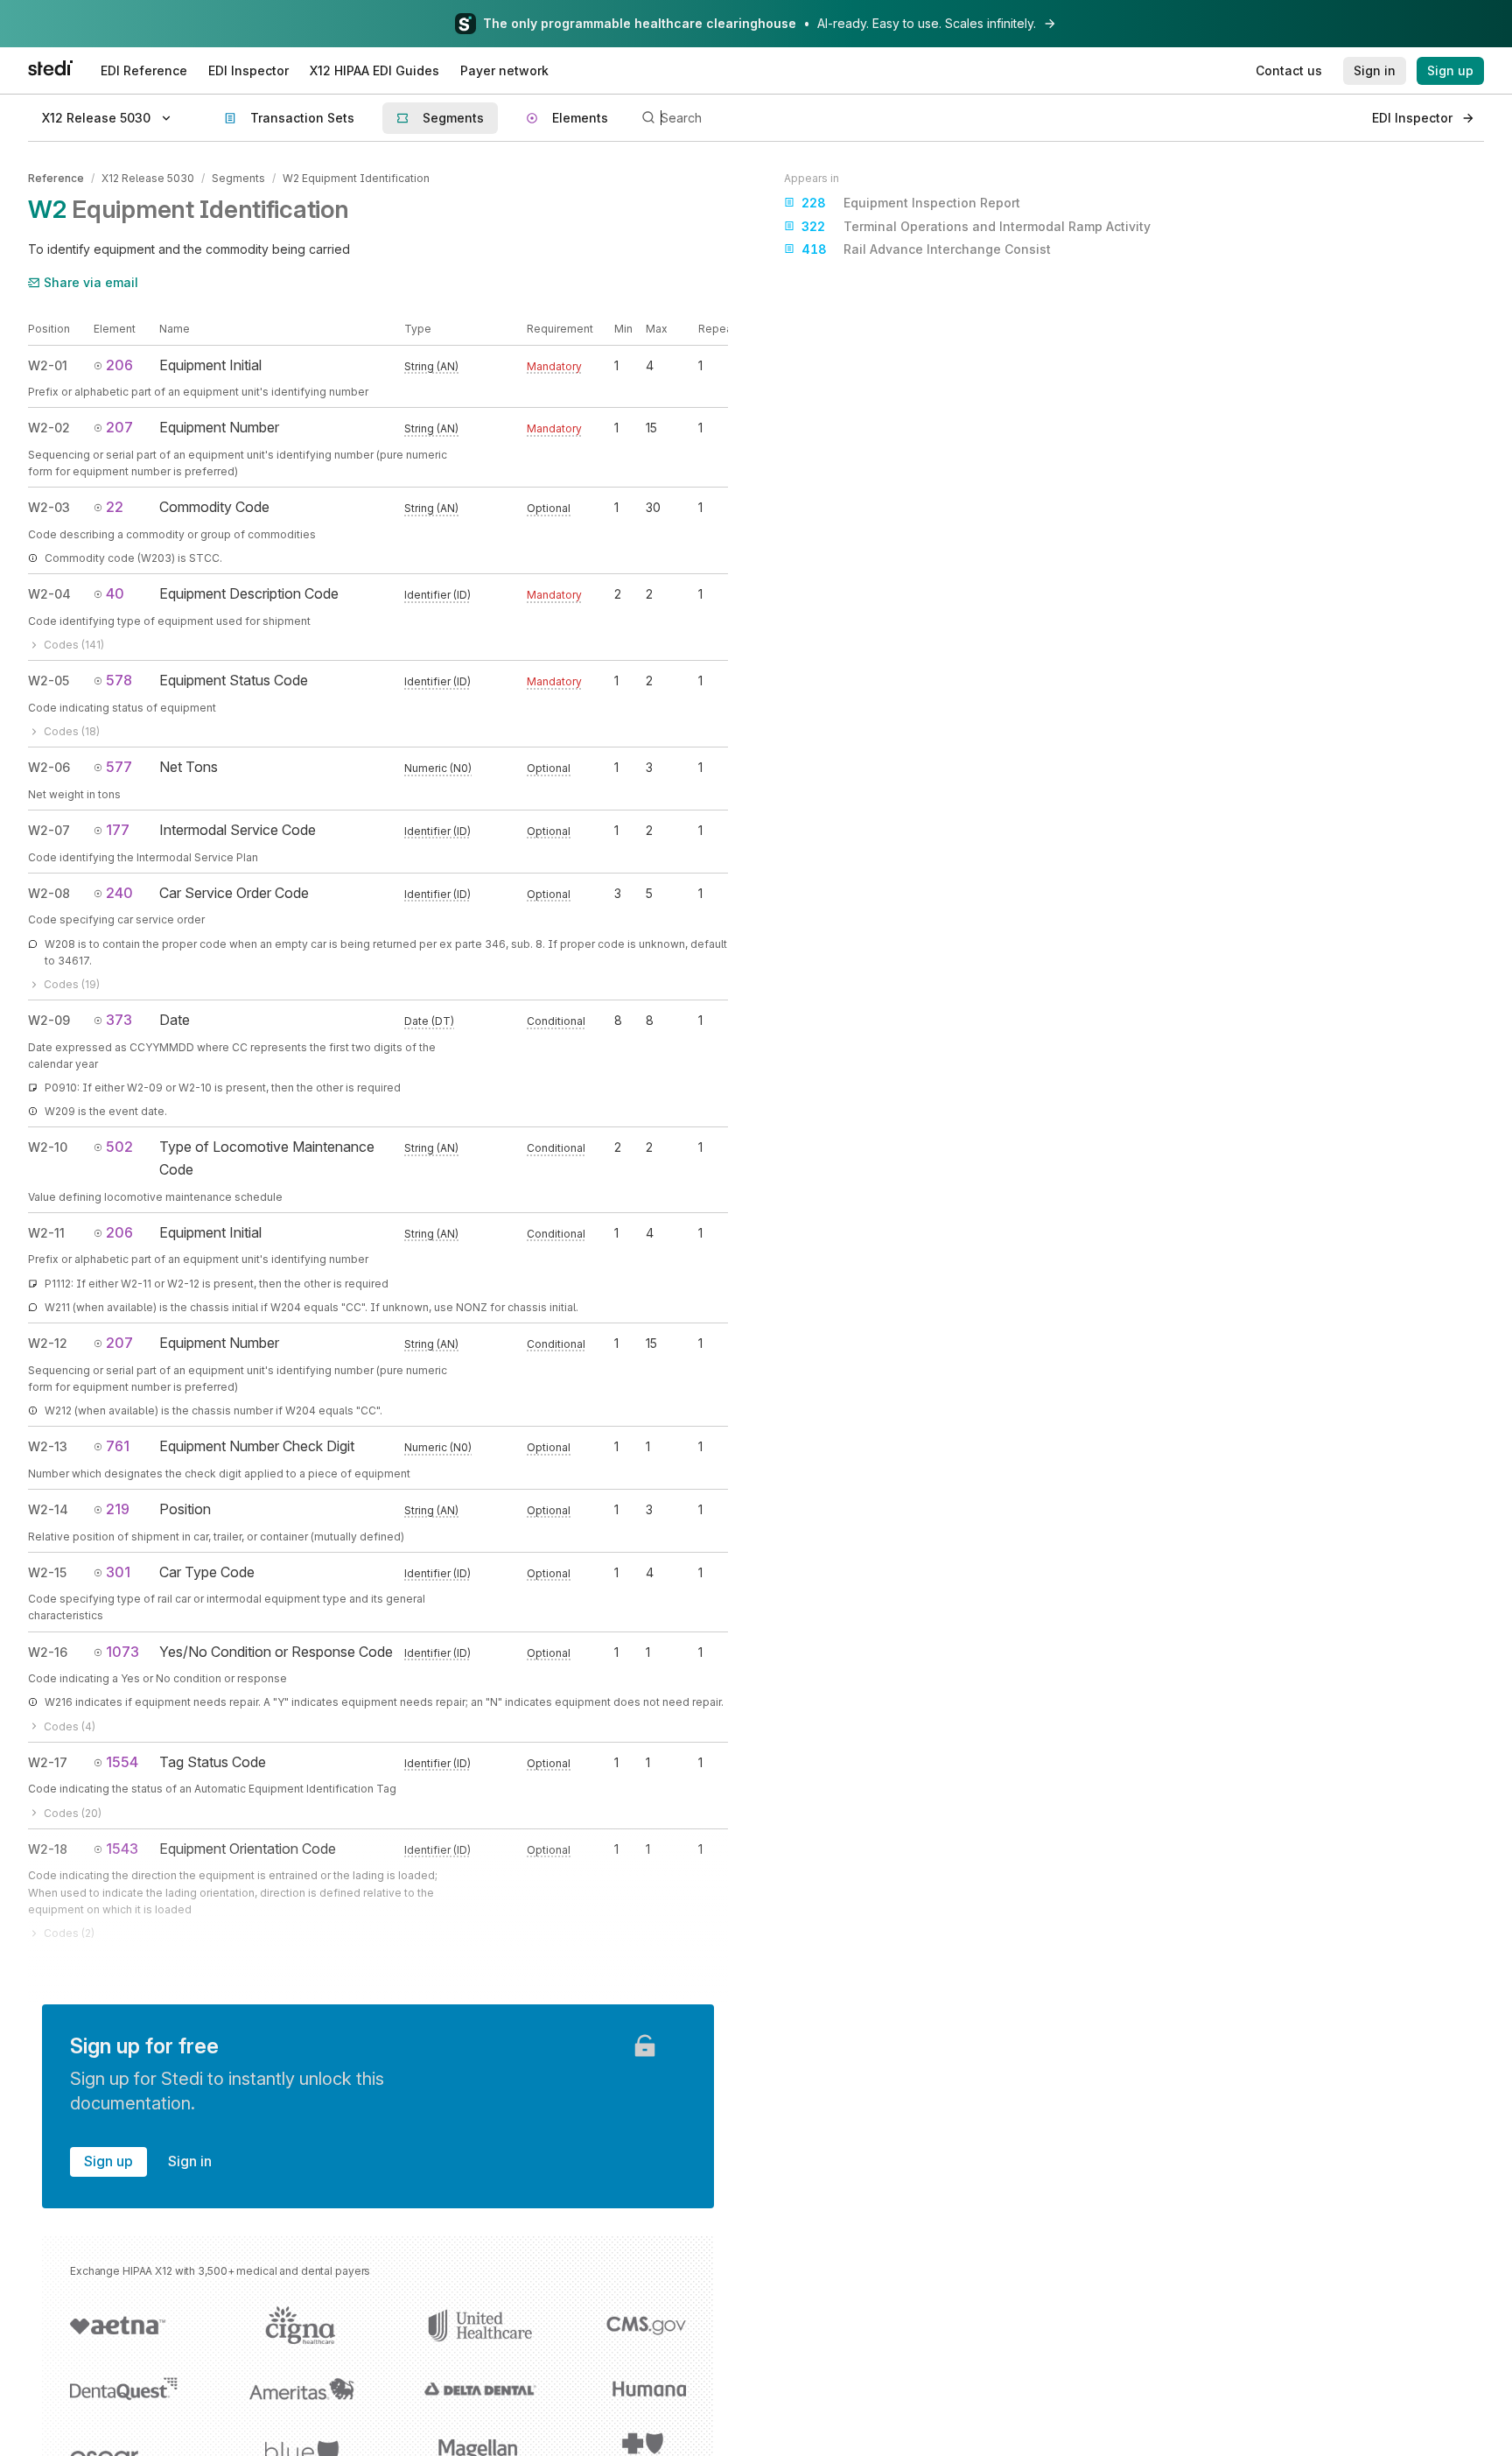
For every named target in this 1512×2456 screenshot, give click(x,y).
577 (119, 767)
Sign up (108, 2161)
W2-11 (46, 1233)
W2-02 (49, 428)
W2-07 (49, 830)
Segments (238, 178)
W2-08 (49, 893)
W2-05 (49, 681)
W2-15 (47, 1572)
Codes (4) (70, 1726)
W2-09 (49, 1020)
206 (119, 365)
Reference (56, 178)
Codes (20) (73, 1813)
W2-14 (48, 1509)
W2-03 (49, 507)
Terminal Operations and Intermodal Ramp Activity (976, 226)
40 (115, 593)
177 (118, 830)
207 (119, 427)
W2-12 (48, 1343)
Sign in (190, 2161)
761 (118, 1446)
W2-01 (48, 365)
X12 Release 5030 (148, 178)
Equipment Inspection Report (911, 203)
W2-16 (48, 1652)
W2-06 (49, 767)
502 (119, 1147)
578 (119, 680)
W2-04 (49, 594)
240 (119, 893)
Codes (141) (74, 645)
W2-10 (48, 1147)
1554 (122, 1762)
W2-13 (48, 1446)
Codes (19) (72, 984)
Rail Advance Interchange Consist (926, 249)
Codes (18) (72, 731)
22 (115, 507)
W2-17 (48, 1762)
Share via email (91, 282)
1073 (122, 1652)
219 (118, 1509)
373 (119, 1020)
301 (118, 1572)
